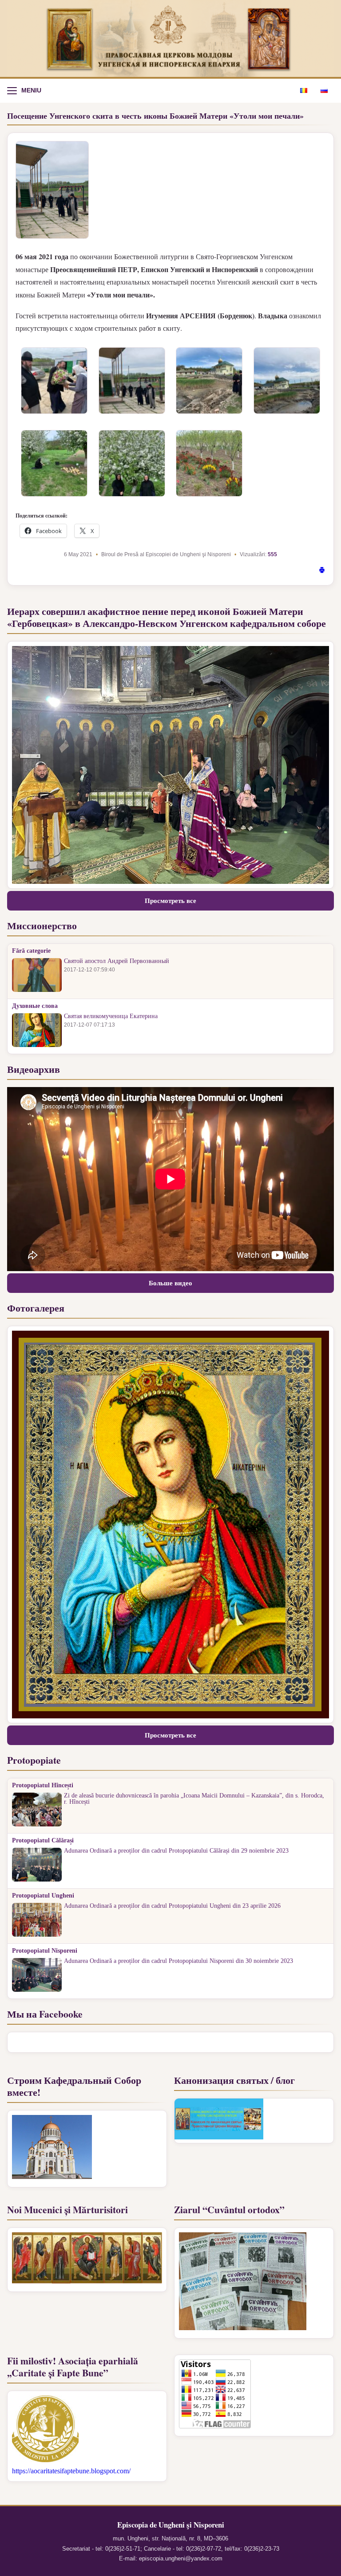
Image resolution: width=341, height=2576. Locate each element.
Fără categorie (31, 951)
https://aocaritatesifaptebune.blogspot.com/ (71, 2471)
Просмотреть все (170, 901)
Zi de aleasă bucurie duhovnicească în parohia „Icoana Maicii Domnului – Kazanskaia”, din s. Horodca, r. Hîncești (194, 1799)
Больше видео (170, 1283)
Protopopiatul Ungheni (43, 1896)
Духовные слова (35, 1006)
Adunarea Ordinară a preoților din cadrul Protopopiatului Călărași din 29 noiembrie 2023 (176, 1851)
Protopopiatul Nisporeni (45, 1951)
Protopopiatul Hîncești (43, 1786)
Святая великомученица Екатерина (111, 1016)
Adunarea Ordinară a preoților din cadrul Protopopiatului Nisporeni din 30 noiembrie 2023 (178, 1961)
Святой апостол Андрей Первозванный (117, 961)
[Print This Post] (322, 571)
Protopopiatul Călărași (43, 1841)
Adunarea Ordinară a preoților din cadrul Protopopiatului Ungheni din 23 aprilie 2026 (172, 1906)
